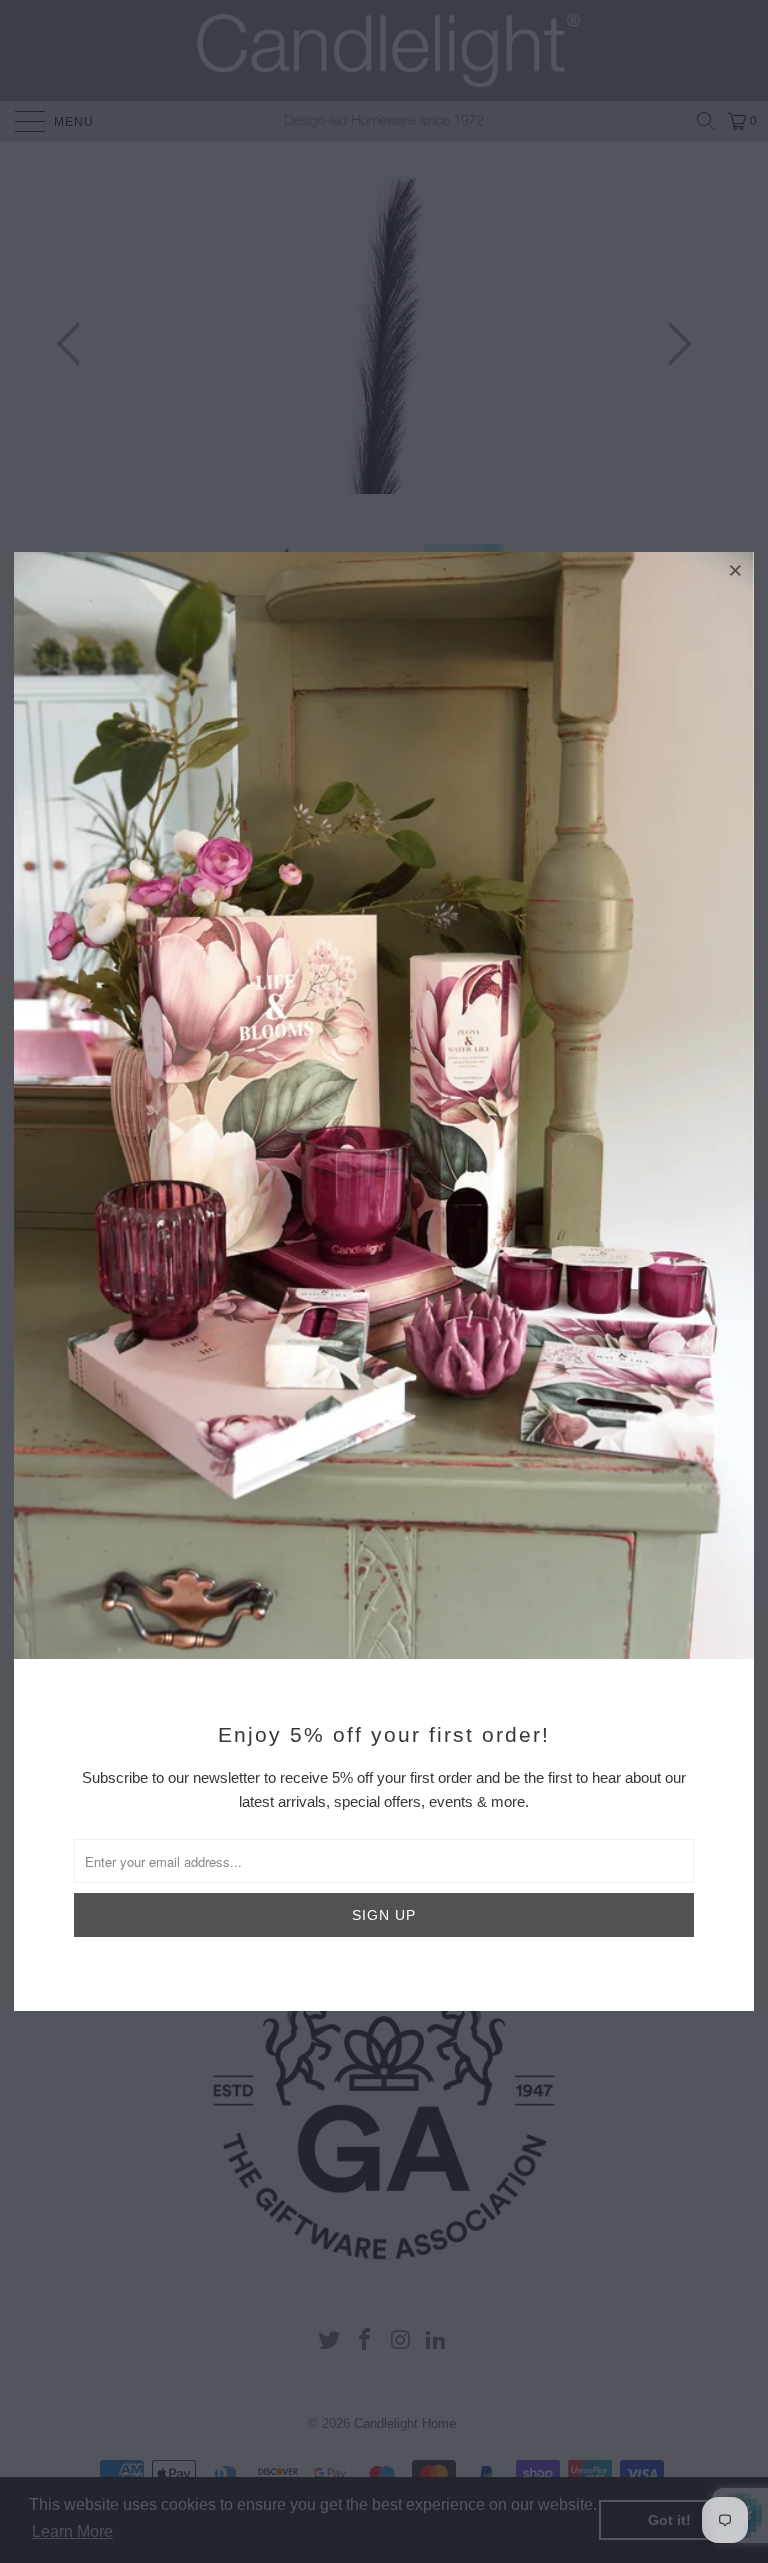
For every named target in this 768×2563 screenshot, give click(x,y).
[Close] (736, 570)
